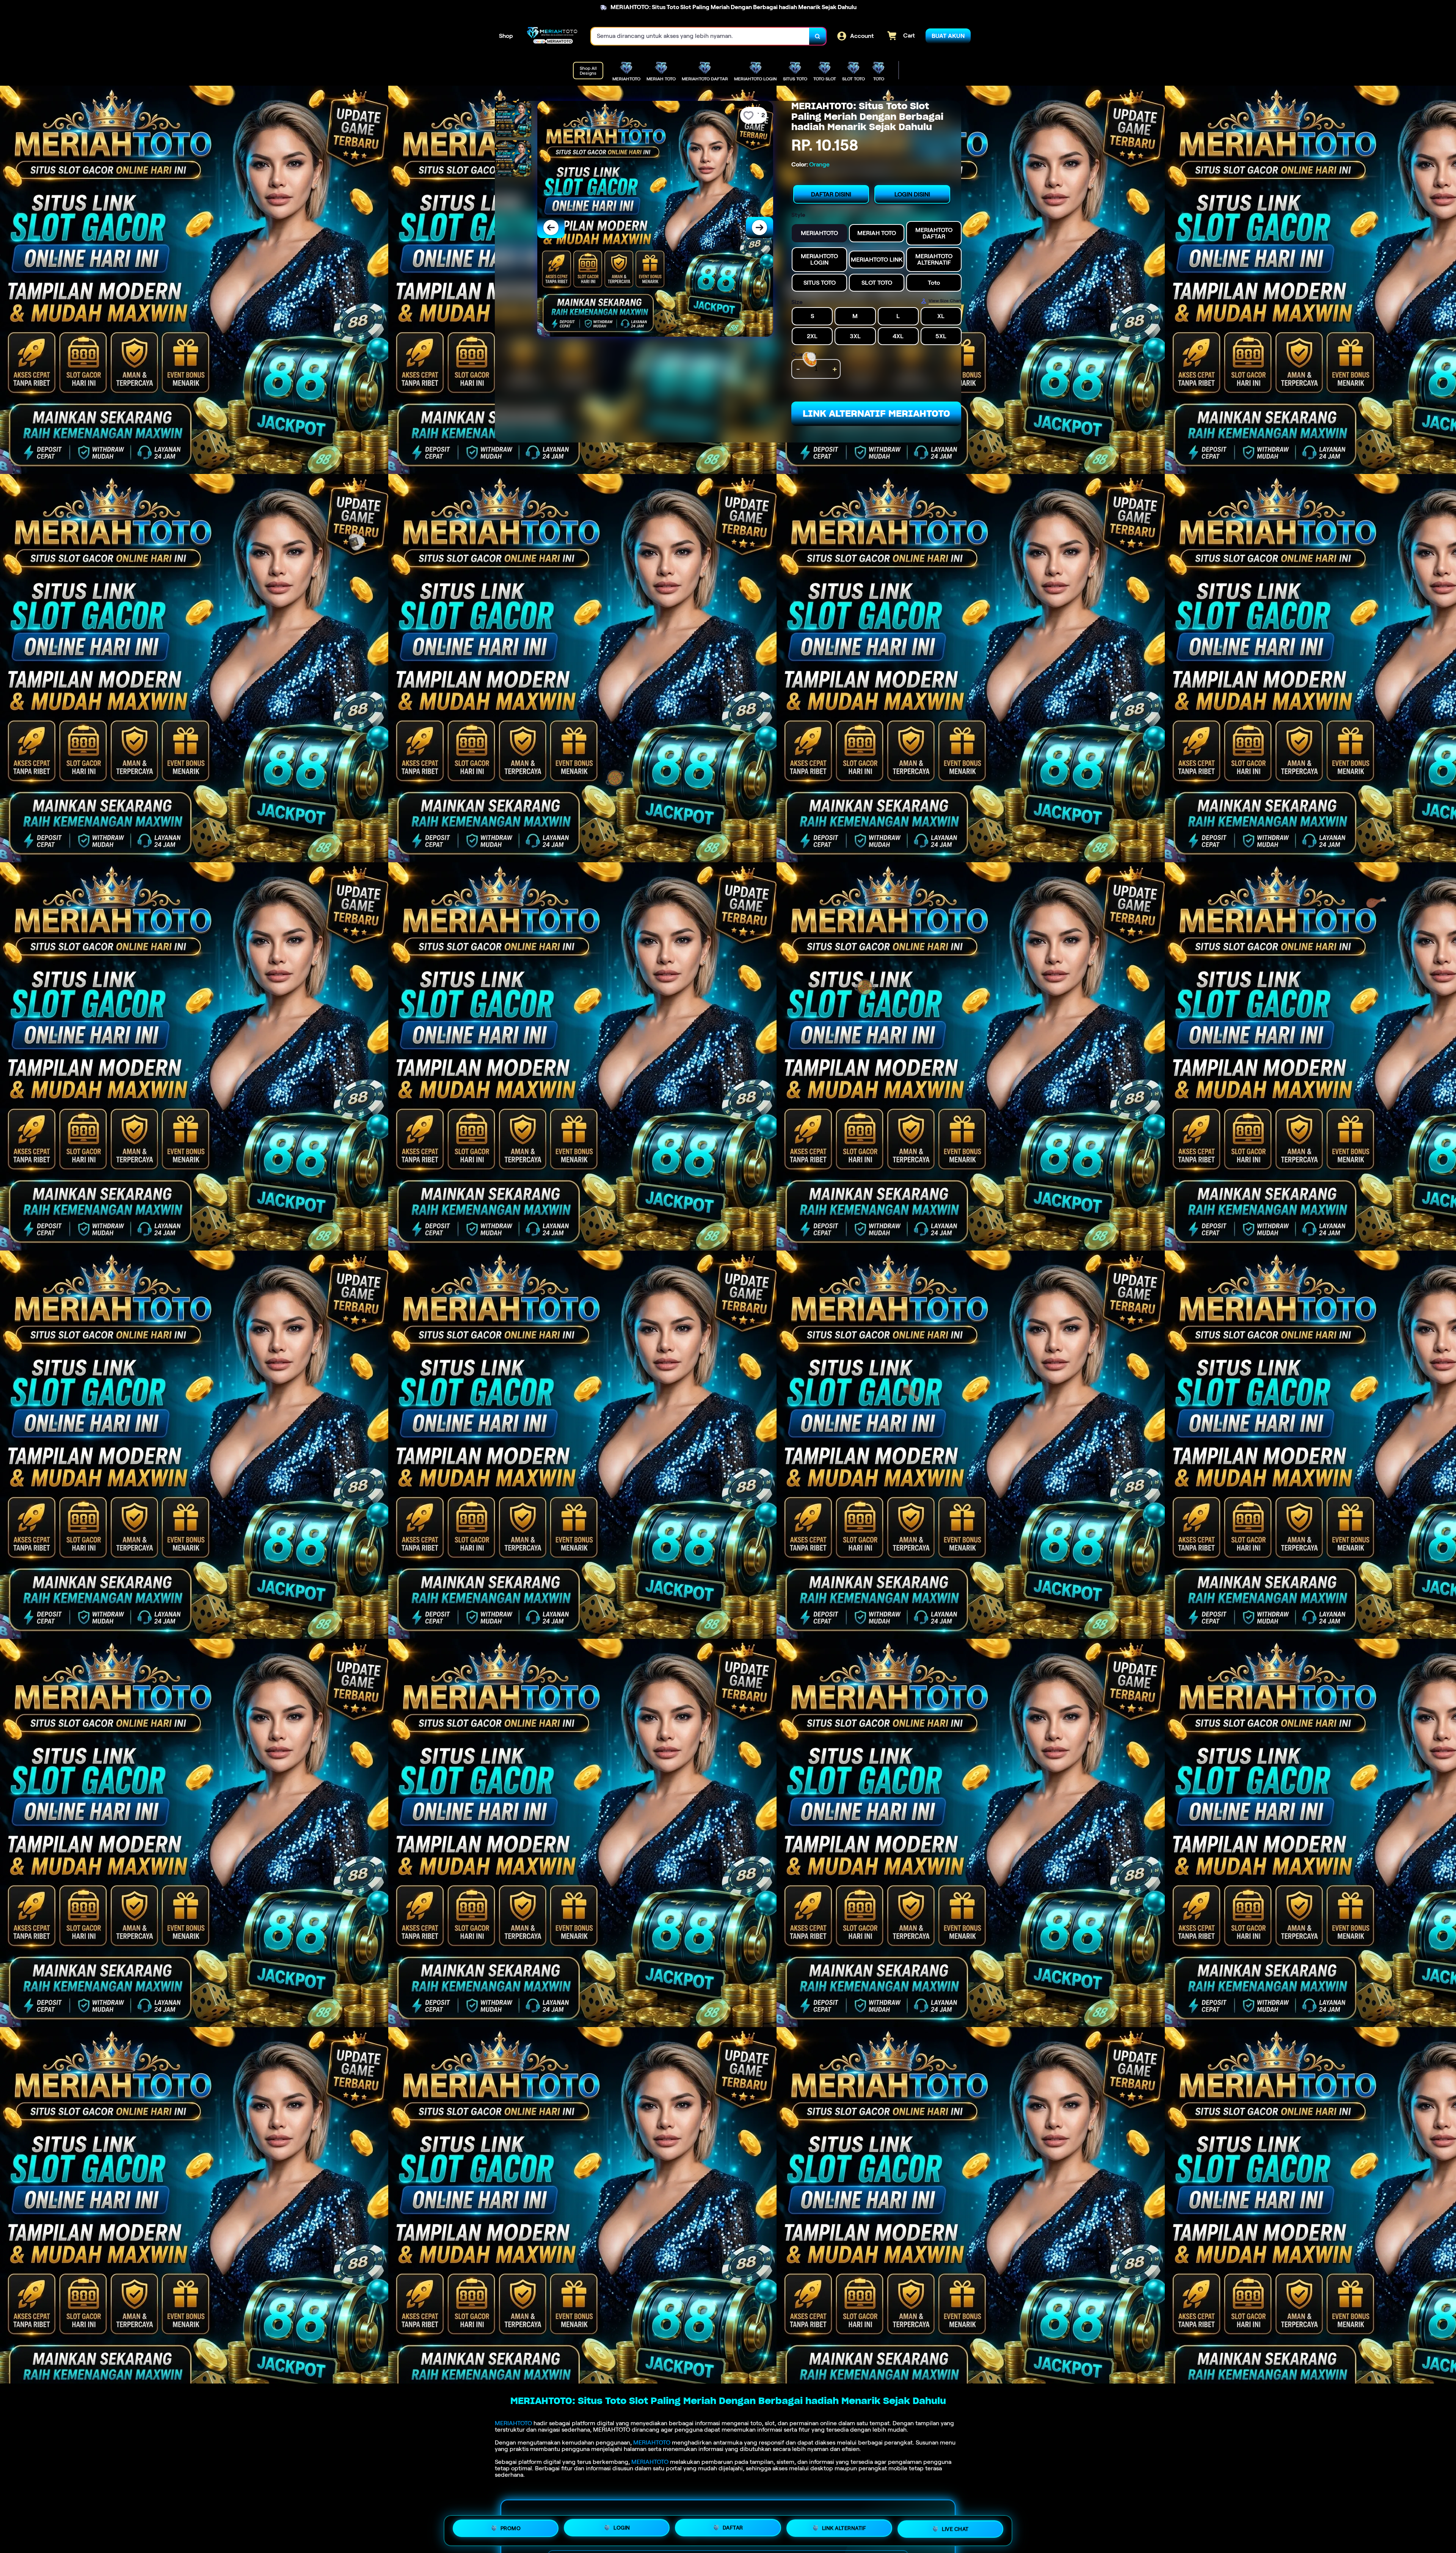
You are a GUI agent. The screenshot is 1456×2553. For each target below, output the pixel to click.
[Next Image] (759, 228)
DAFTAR (733, 2529)
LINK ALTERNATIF (844, 2530)
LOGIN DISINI (912, 194)
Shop (506, 36)
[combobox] (700, 36)
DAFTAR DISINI (831, 194)
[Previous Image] (551, 228)
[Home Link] (552, 36)
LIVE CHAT (955, 2531)
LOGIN (622, 2528)
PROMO (511, 2528)
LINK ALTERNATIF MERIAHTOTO (876, 413)
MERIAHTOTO (513, 2423)
